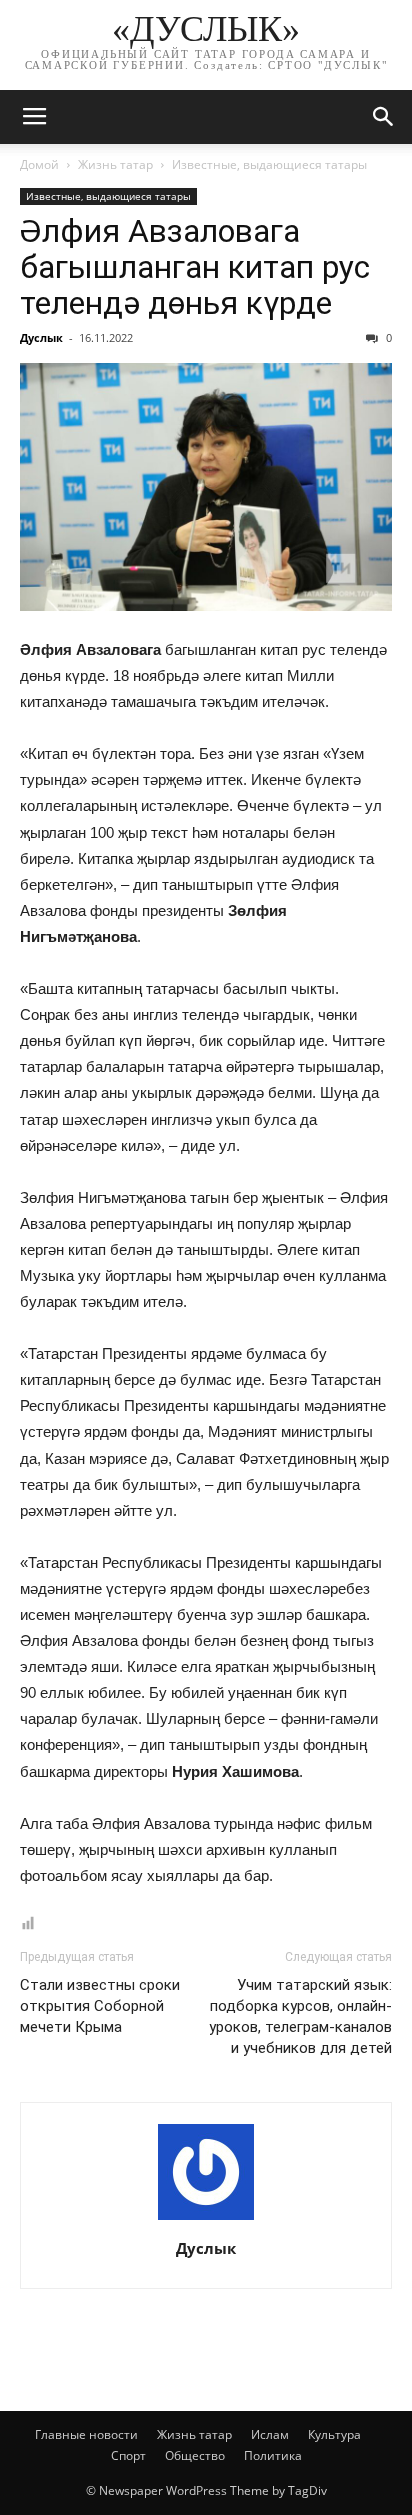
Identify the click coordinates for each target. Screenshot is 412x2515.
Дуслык (41, 337)
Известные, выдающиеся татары (269, 164)
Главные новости (86, 2434)
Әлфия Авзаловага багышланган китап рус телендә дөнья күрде (195, 267)
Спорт (128, 2455)
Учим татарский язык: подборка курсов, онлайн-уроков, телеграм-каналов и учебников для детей (300, 2016)
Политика (273, 2455)
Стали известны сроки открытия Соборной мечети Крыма (100, 2006)
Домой (39, 164)
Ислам (270, 2434)
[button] (384, 117)
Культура (334, 2434)
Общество (195, 2455)
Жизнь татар (115, 164)
